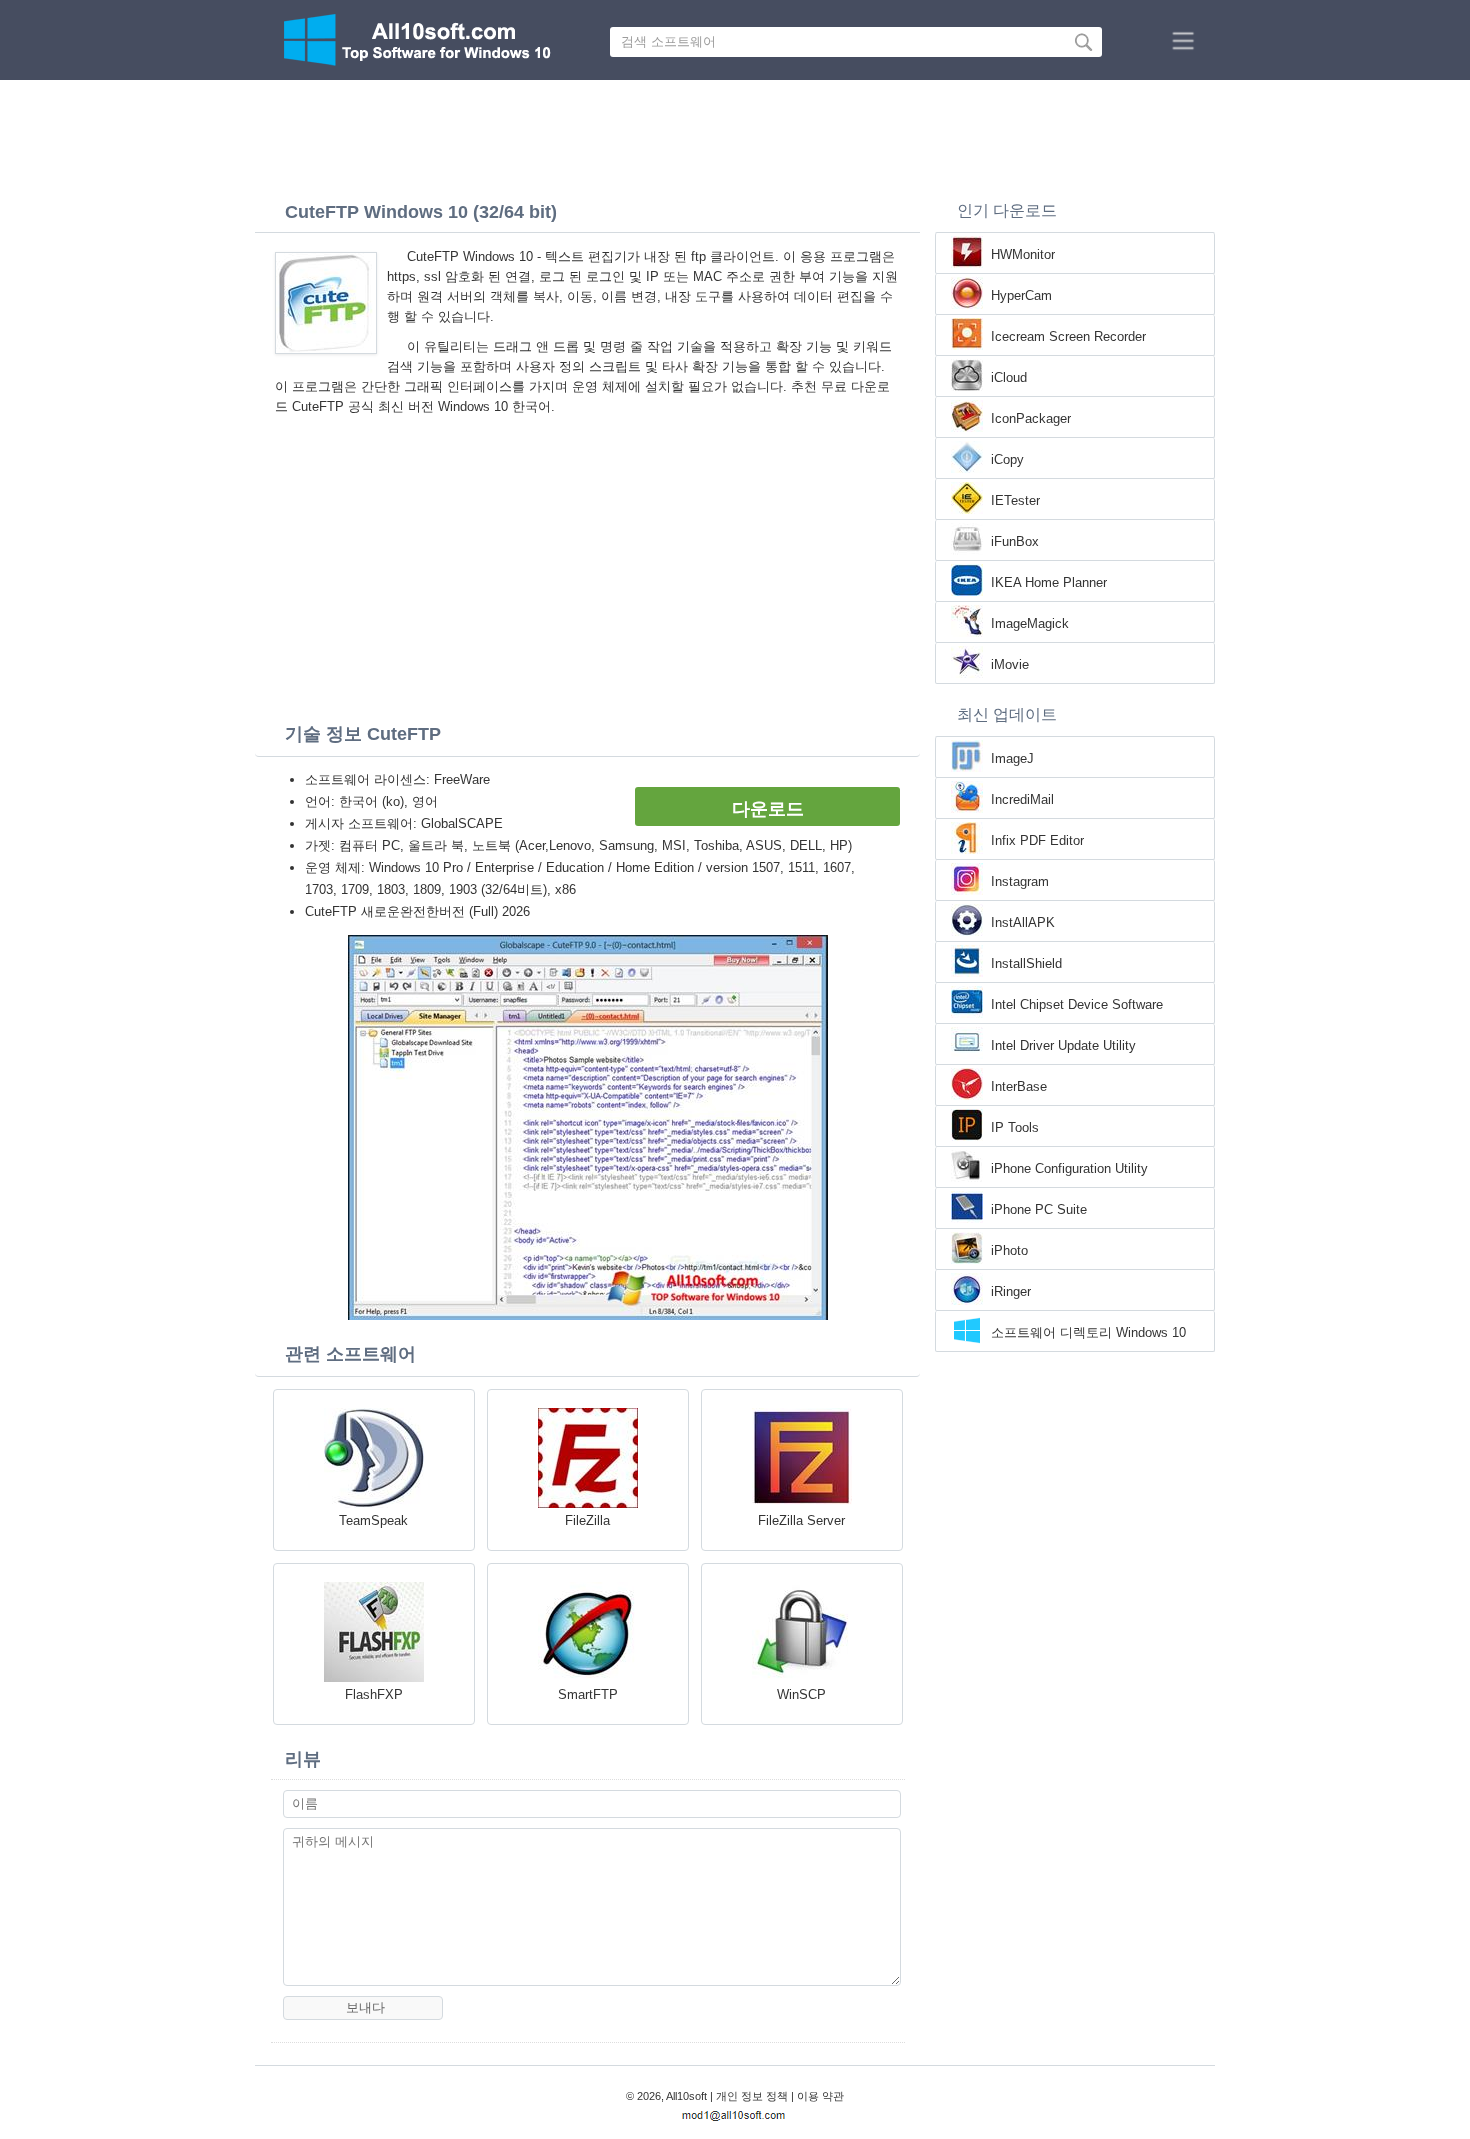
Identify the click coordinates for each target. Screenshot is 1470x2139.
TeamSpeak (373, 1520)
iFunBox (1015, 541)
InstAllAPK (1023, 922)
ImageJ (1012, 758)
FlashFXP (374, 1694)
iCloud (1009, 377)
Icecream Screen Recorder (1068, 336)
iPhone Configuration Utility (1069, 1168)
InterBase (1019, 1086)
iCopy (1007, 459)
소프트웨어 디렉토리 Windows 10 (1088, 1332)
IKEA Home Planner (1049, 582)
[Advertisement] (735, 135)
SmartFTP (588, 1694)
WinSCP (801, 1694)
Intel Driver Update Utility (1063, 1045)
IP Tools (1015, 1127)
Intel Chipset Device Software (1077, 1004)
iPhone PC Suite (1039, 1209)
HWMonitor (1023, 254)
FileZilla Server (801, 1520)
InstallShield (1026, 963)
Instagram (1020, 881)
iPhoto (1009, 1250)
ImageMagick (1030, 623)
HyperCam (1021, 295)
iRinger (1011, 1291)
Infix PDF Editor (1037, 840)
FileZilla (587, 1520)
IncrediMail (1022, 799)
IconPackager (1031, 418)
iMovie (1010, 664)
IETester (1015, 500)
